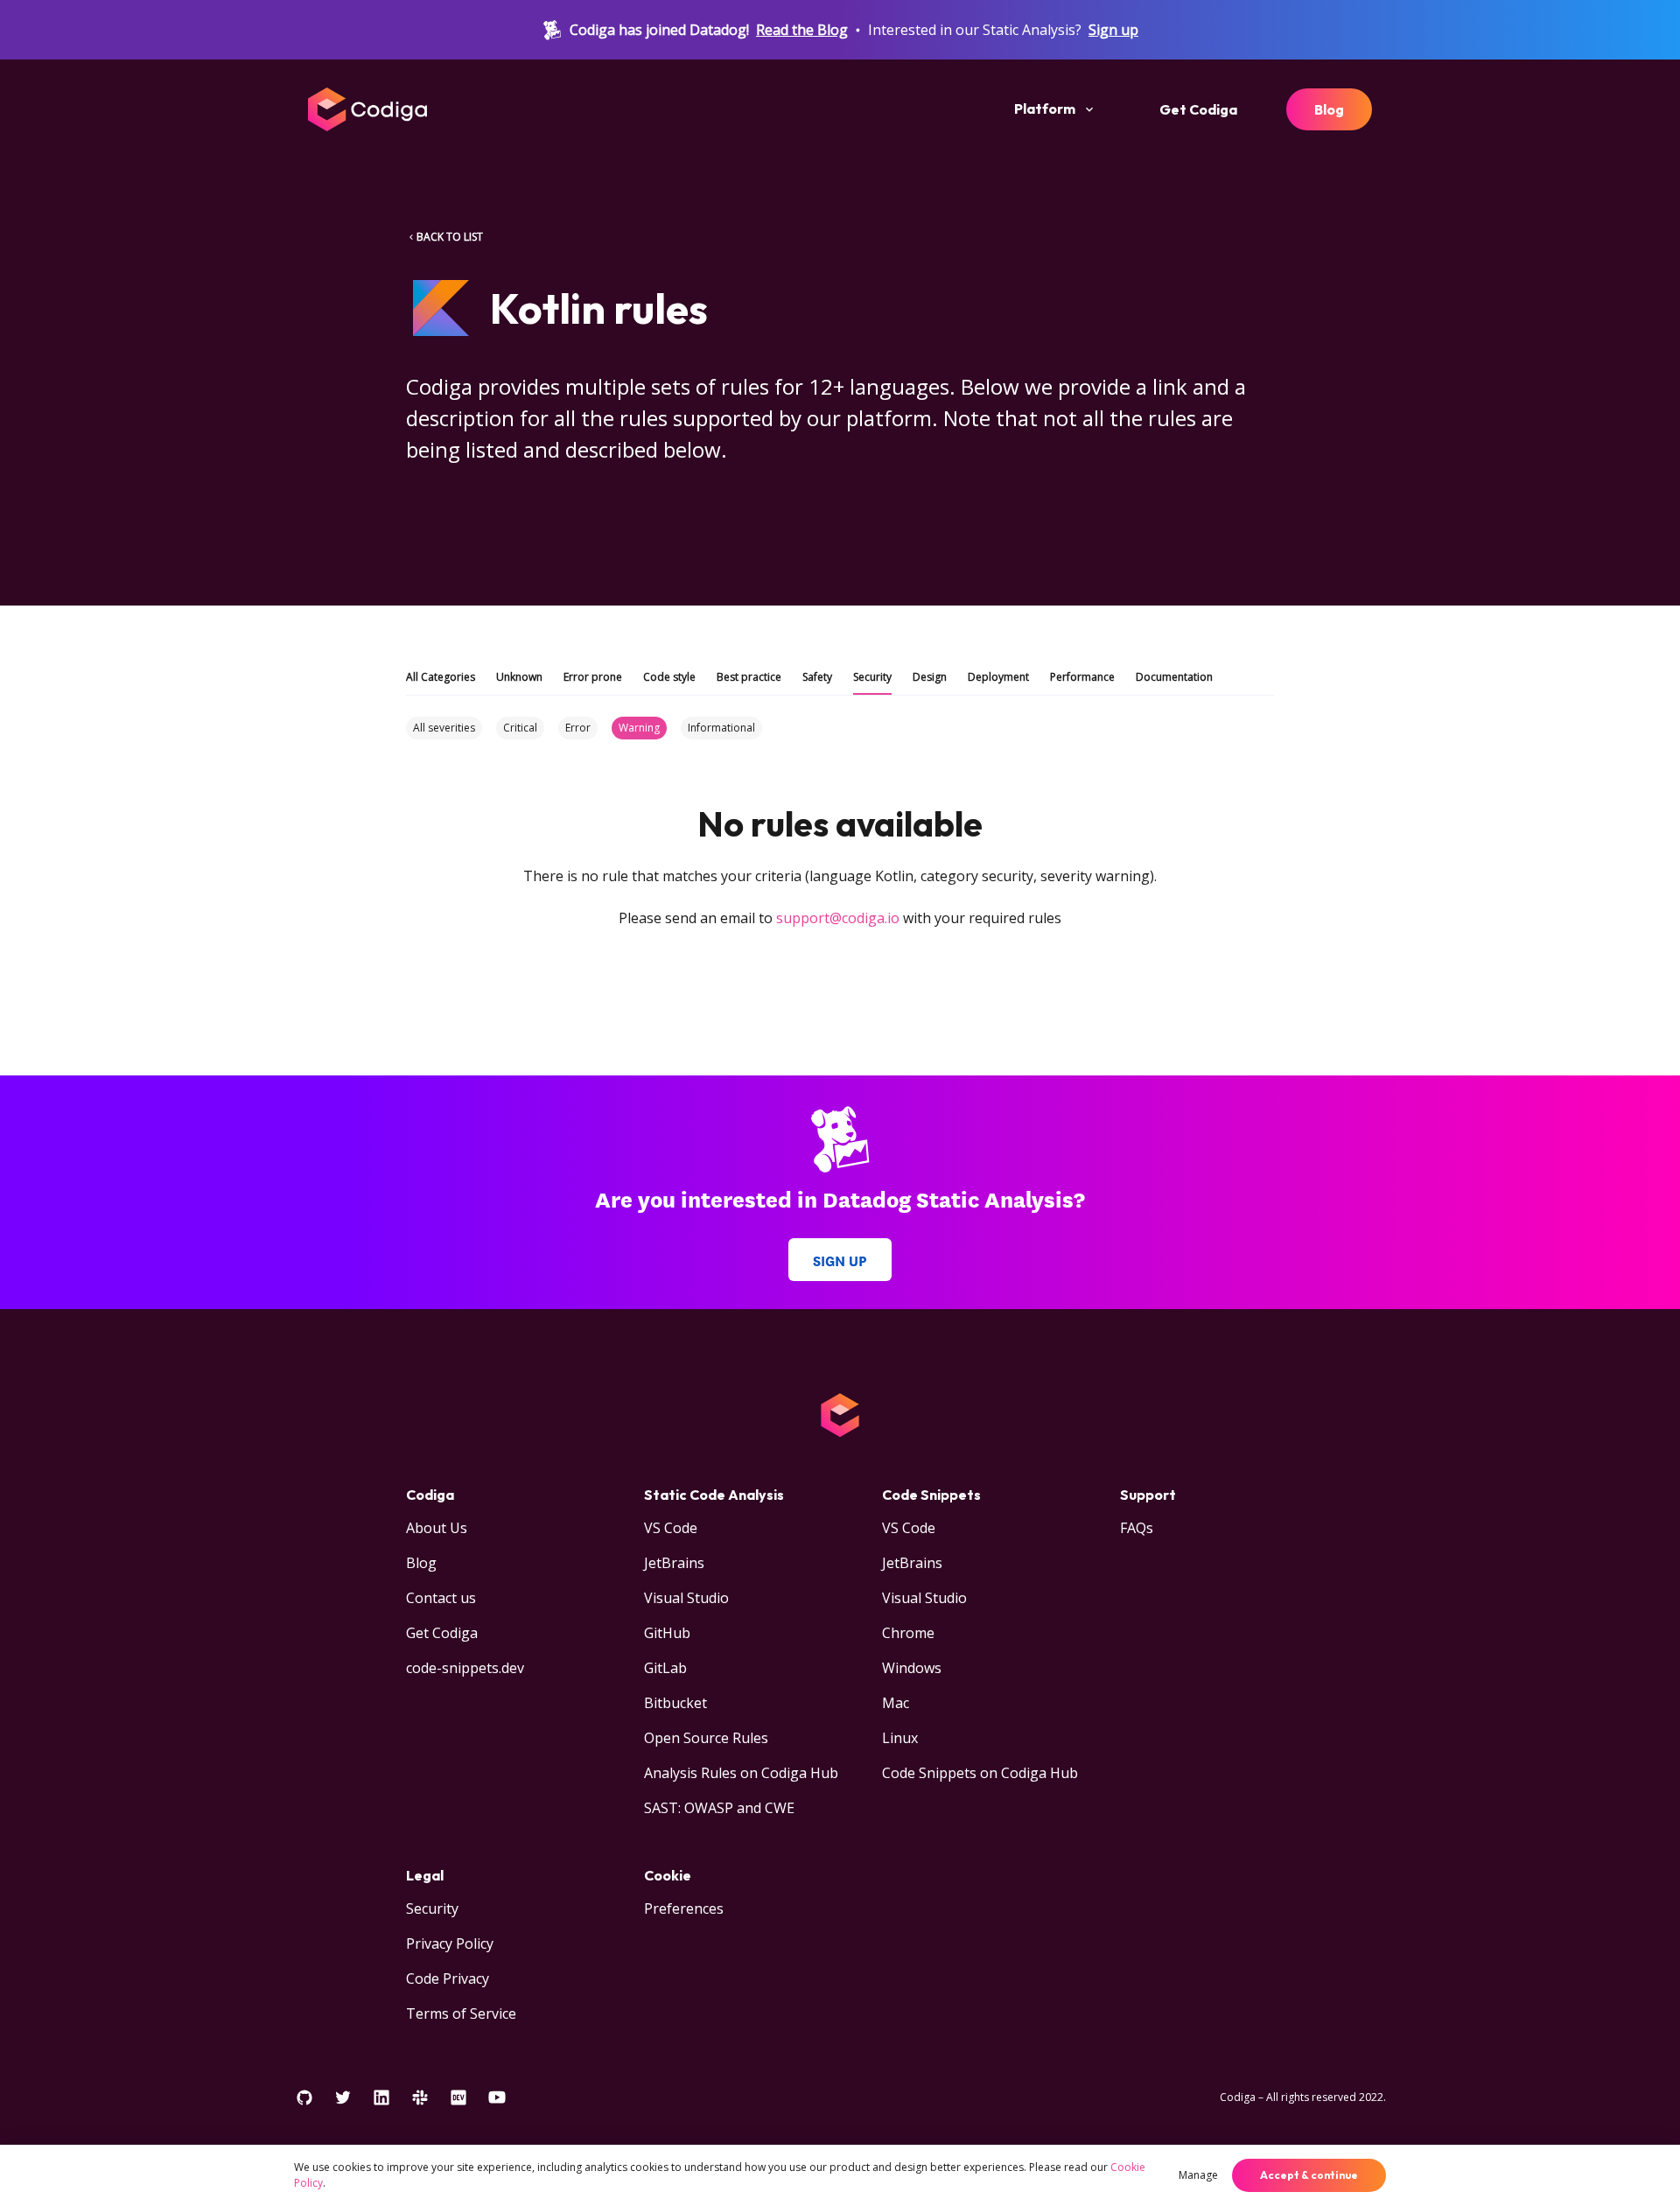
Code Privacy (448, 1978)
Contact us (441, 1598)
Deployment (998, 677)
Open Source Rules (706, 1738)
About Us (437, 1528)
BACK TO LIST (450, 237)
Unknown (519, 677)
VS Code (671, 1528)
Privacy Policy (450, 1943)
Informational (721, 728)
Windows (912, 1668)
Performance (1082, 677)
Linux (900, 1738)
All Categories (441, 677)
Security (872, 677)
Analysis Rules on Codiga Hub (741, 1773)
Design (930, 677)
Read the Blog (802, 30)
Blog (1329, 109)
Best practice (749, 677)
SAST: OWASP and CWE (719, 1808)
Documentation (1174, 677)
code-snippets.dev (465, 1668)
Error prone (593, 677)
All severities (444, 728)
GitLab (665, 1668)
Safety (817, 677)
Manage (1198, 2175)
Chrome (908, 1633)
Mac (896, 1703)
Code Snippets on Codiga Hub (980, 1773)
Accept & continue (1309, 2175)
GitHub (667, 1633)
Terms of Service (461, 2013)
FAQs (1137, 1528)
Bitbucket (675, 1703)
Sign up (1113, 30)
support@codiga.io (838, 918)
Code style (669, 677)
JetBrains (674, 1563)
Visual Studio (686, 1598)
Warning (639, 728)
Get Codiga (1198, 109)
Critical (520, 728)
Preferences (684, 1908)
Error (578, 728)
